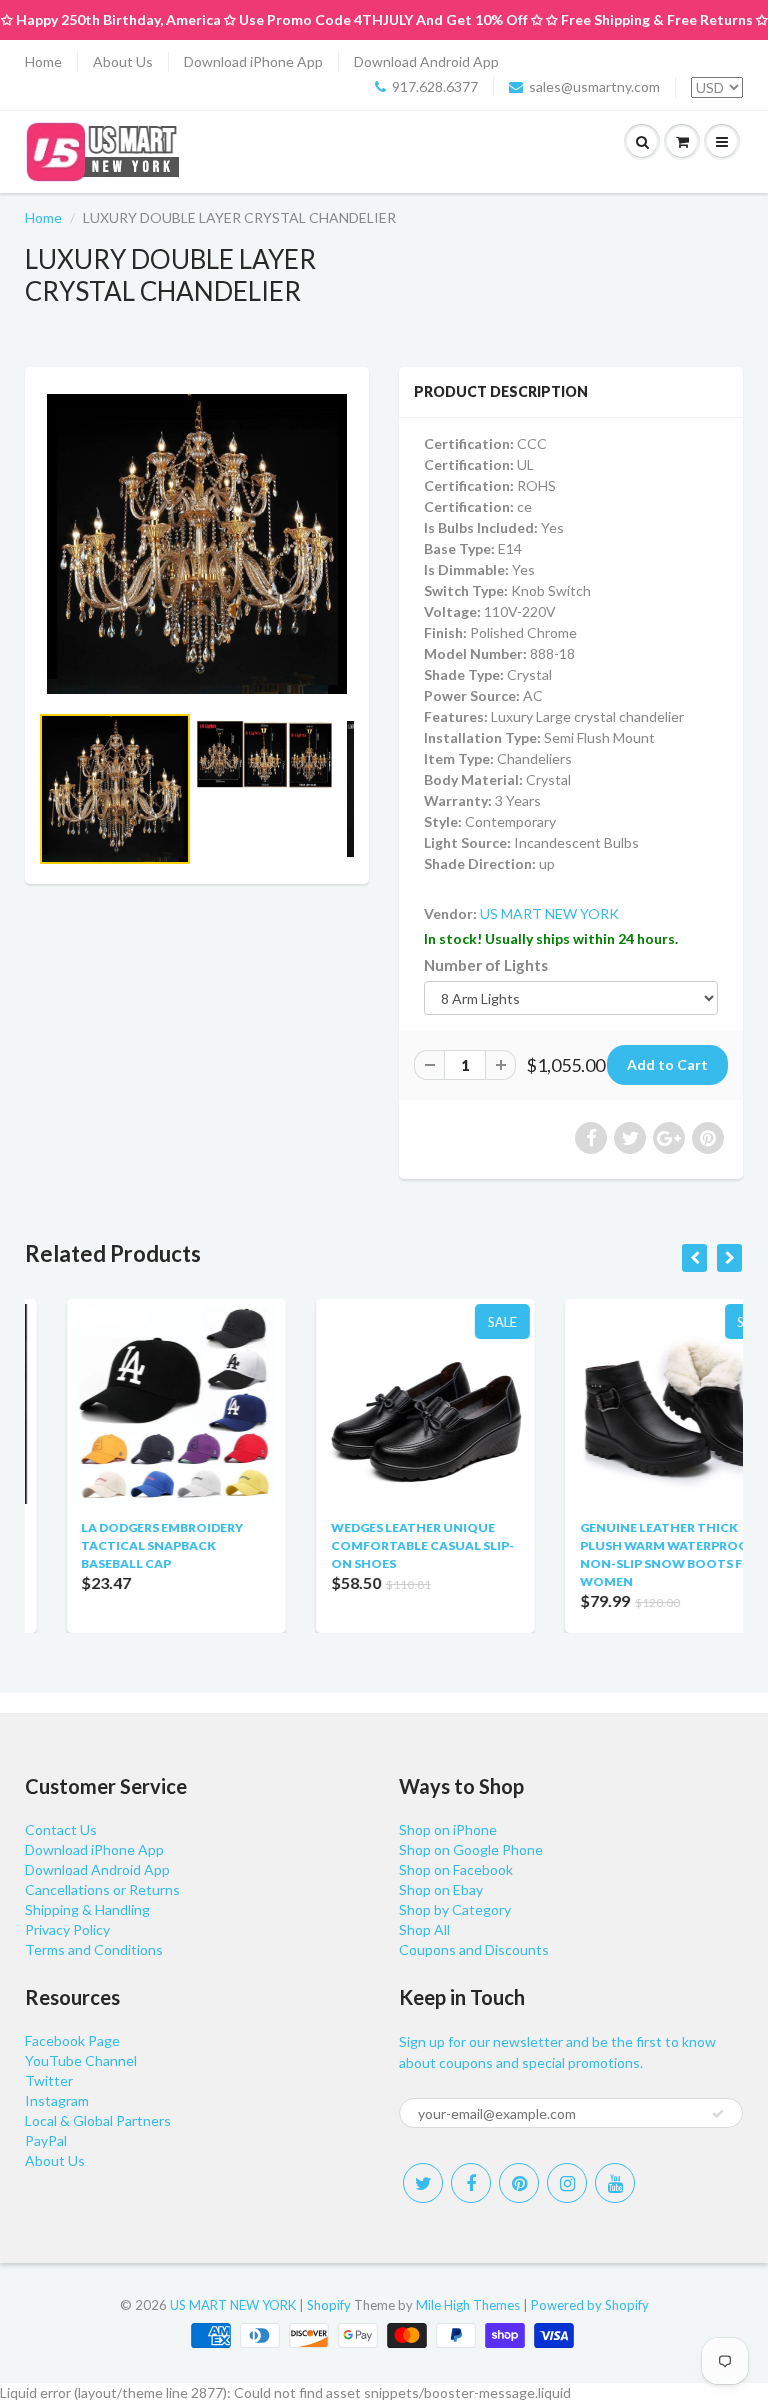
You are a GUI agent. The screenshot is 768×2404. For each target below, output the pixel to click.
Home (43, 61)
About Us (123, 61)
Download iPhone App (253, 61)
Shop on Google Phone (471, 1849)
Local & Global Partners (98, 2120)
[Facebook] (471, 2183)
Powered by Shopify (590, 2305)
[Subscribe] (718, 2114)
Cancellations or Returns (102, 1889)
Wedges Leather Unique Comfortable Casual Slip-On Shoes (380, 1545)
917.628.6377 (435, 86)
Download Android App (426, 61)
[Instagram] (567, 2183)
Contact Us (61, 1829)
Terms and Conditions (94, 1949)
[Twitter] (423, 2183)
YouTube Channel (81, 2060)
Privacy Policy (67, 1929)
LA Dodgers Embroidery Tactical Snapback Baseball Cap (121, 1545)
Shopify (329, 2305)
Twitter (49, 2080)
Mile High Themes (468, 2305)
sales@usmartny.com (594, 86)
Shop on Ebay (441, 1889)
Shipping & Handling (87, 1909)
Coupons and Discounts (474, 1949)
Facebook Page (72, 2040)
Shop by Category (455, 1909)
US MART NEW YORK (549, 913)
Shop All (424, 1929)
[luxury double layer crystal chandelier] (197, 544)
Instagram (57, 2100)
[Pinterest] (519, 2183)
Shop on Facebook (456, 1869)
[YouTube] (615, 2183)
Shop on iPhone (448, 1829)
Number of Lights (486, 965)
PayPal (46, 2140)
